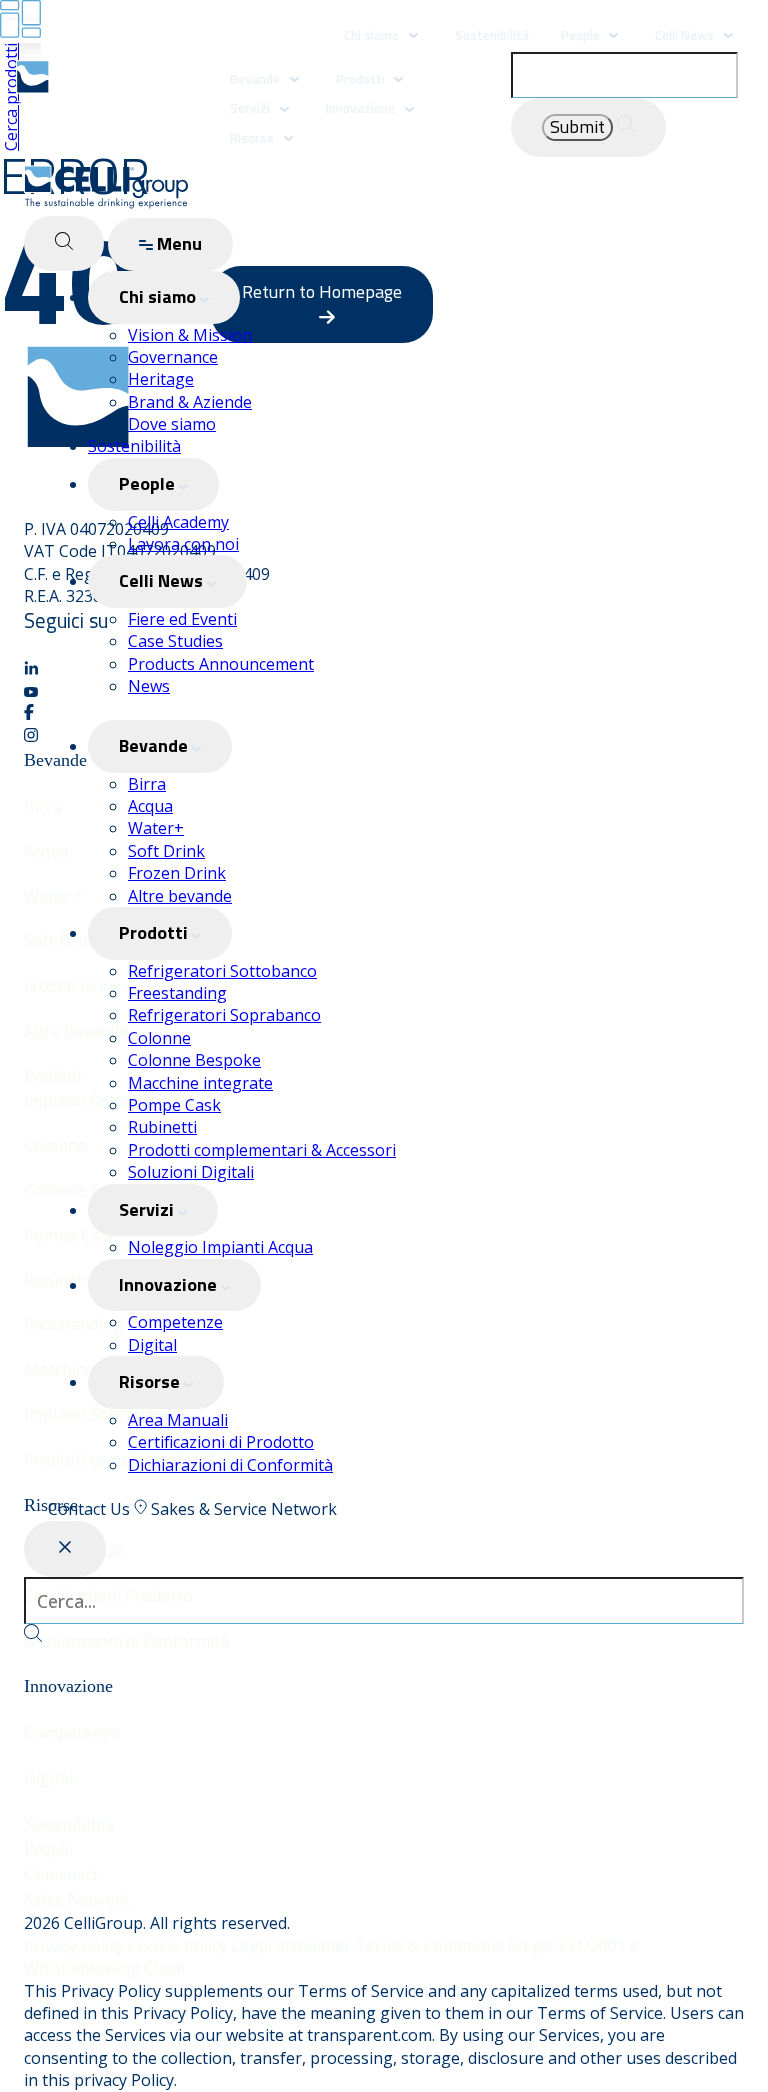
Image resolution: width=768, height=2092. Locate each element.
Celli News (684, 35)
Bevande (255, 79)
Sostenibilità (492, 35)
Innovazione (360, 108)
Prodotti (362, 79)
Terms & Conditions (431, 1946)
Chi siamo (371, 35)
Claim (164, 1968)
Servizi (250, 108)
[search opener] (64, 243)
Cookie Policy (179, 1946)
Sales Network (77, 1899)
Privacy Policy (76, 1946)
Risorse (252, 138)
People (582, 35)
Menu (177, 243)
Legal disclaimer (293, 1946)
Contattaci (61, 1874)
